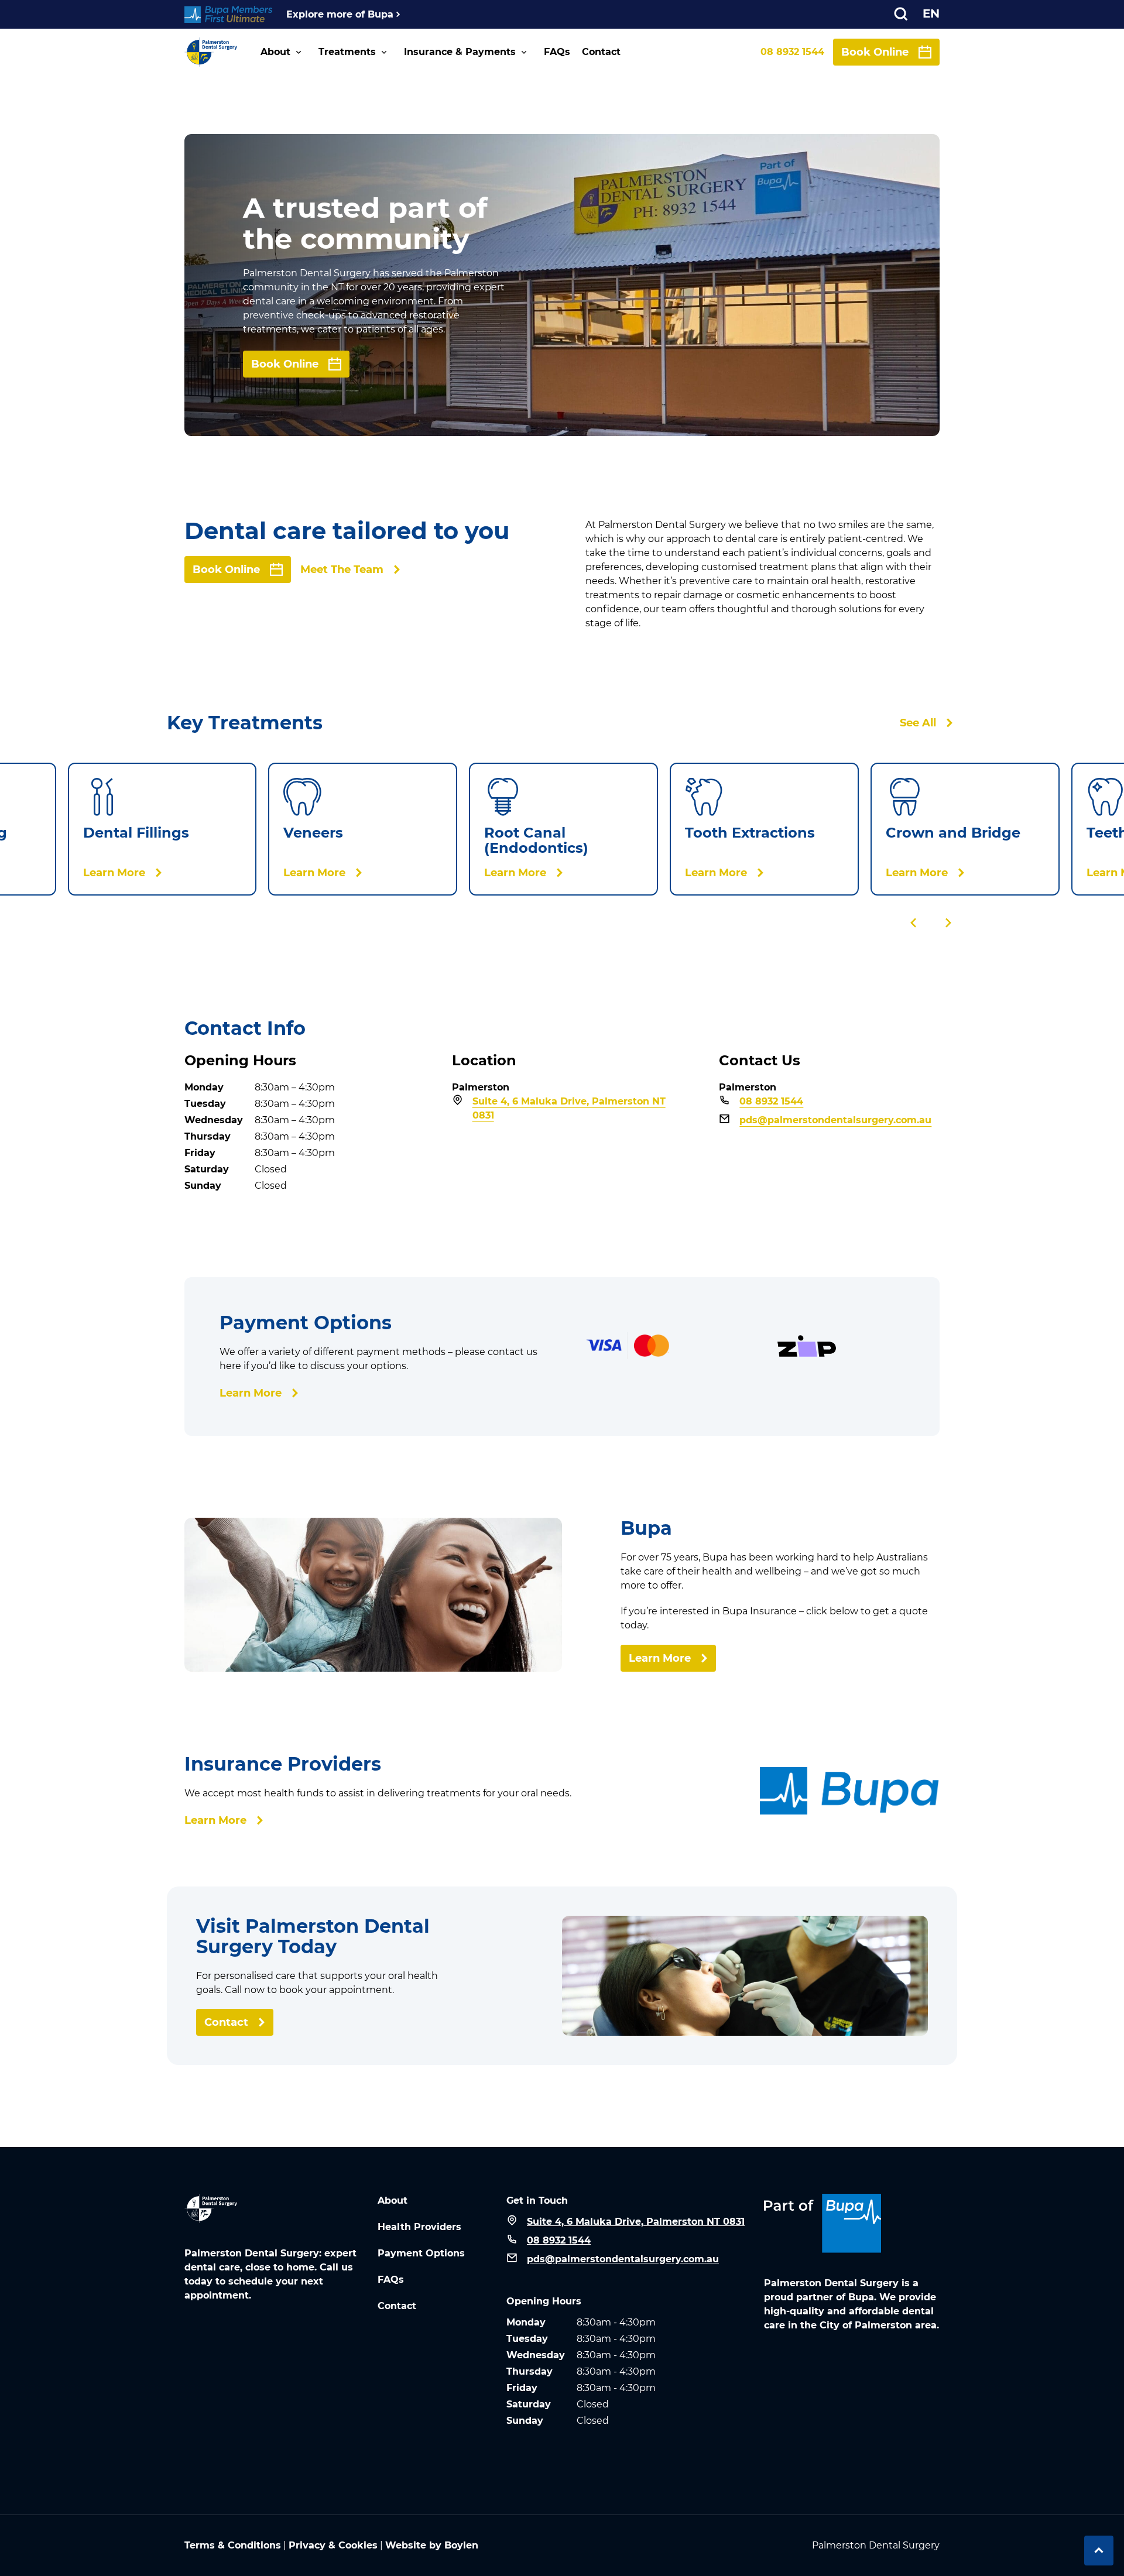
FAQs (557, 52)
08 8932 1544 (792, 52)
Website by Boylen (432, 2545)
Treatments (347, 52)
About (275, 52)
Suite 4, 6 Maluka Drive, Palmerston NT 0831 (569, 1108)
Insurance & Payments (460, 52)
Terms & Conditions (233, 2545)
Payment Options (421, 2253)
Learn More (251, 1393)
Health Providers (419, 2227)
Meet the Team (342, 570)
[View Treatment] (162, 829)
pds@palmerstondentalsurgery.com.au (835, 1120)
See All (918, 723)
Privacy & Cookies (333, 2545)
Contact (601, 52)
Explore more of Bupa (340, 14)
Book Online (875, 52)
